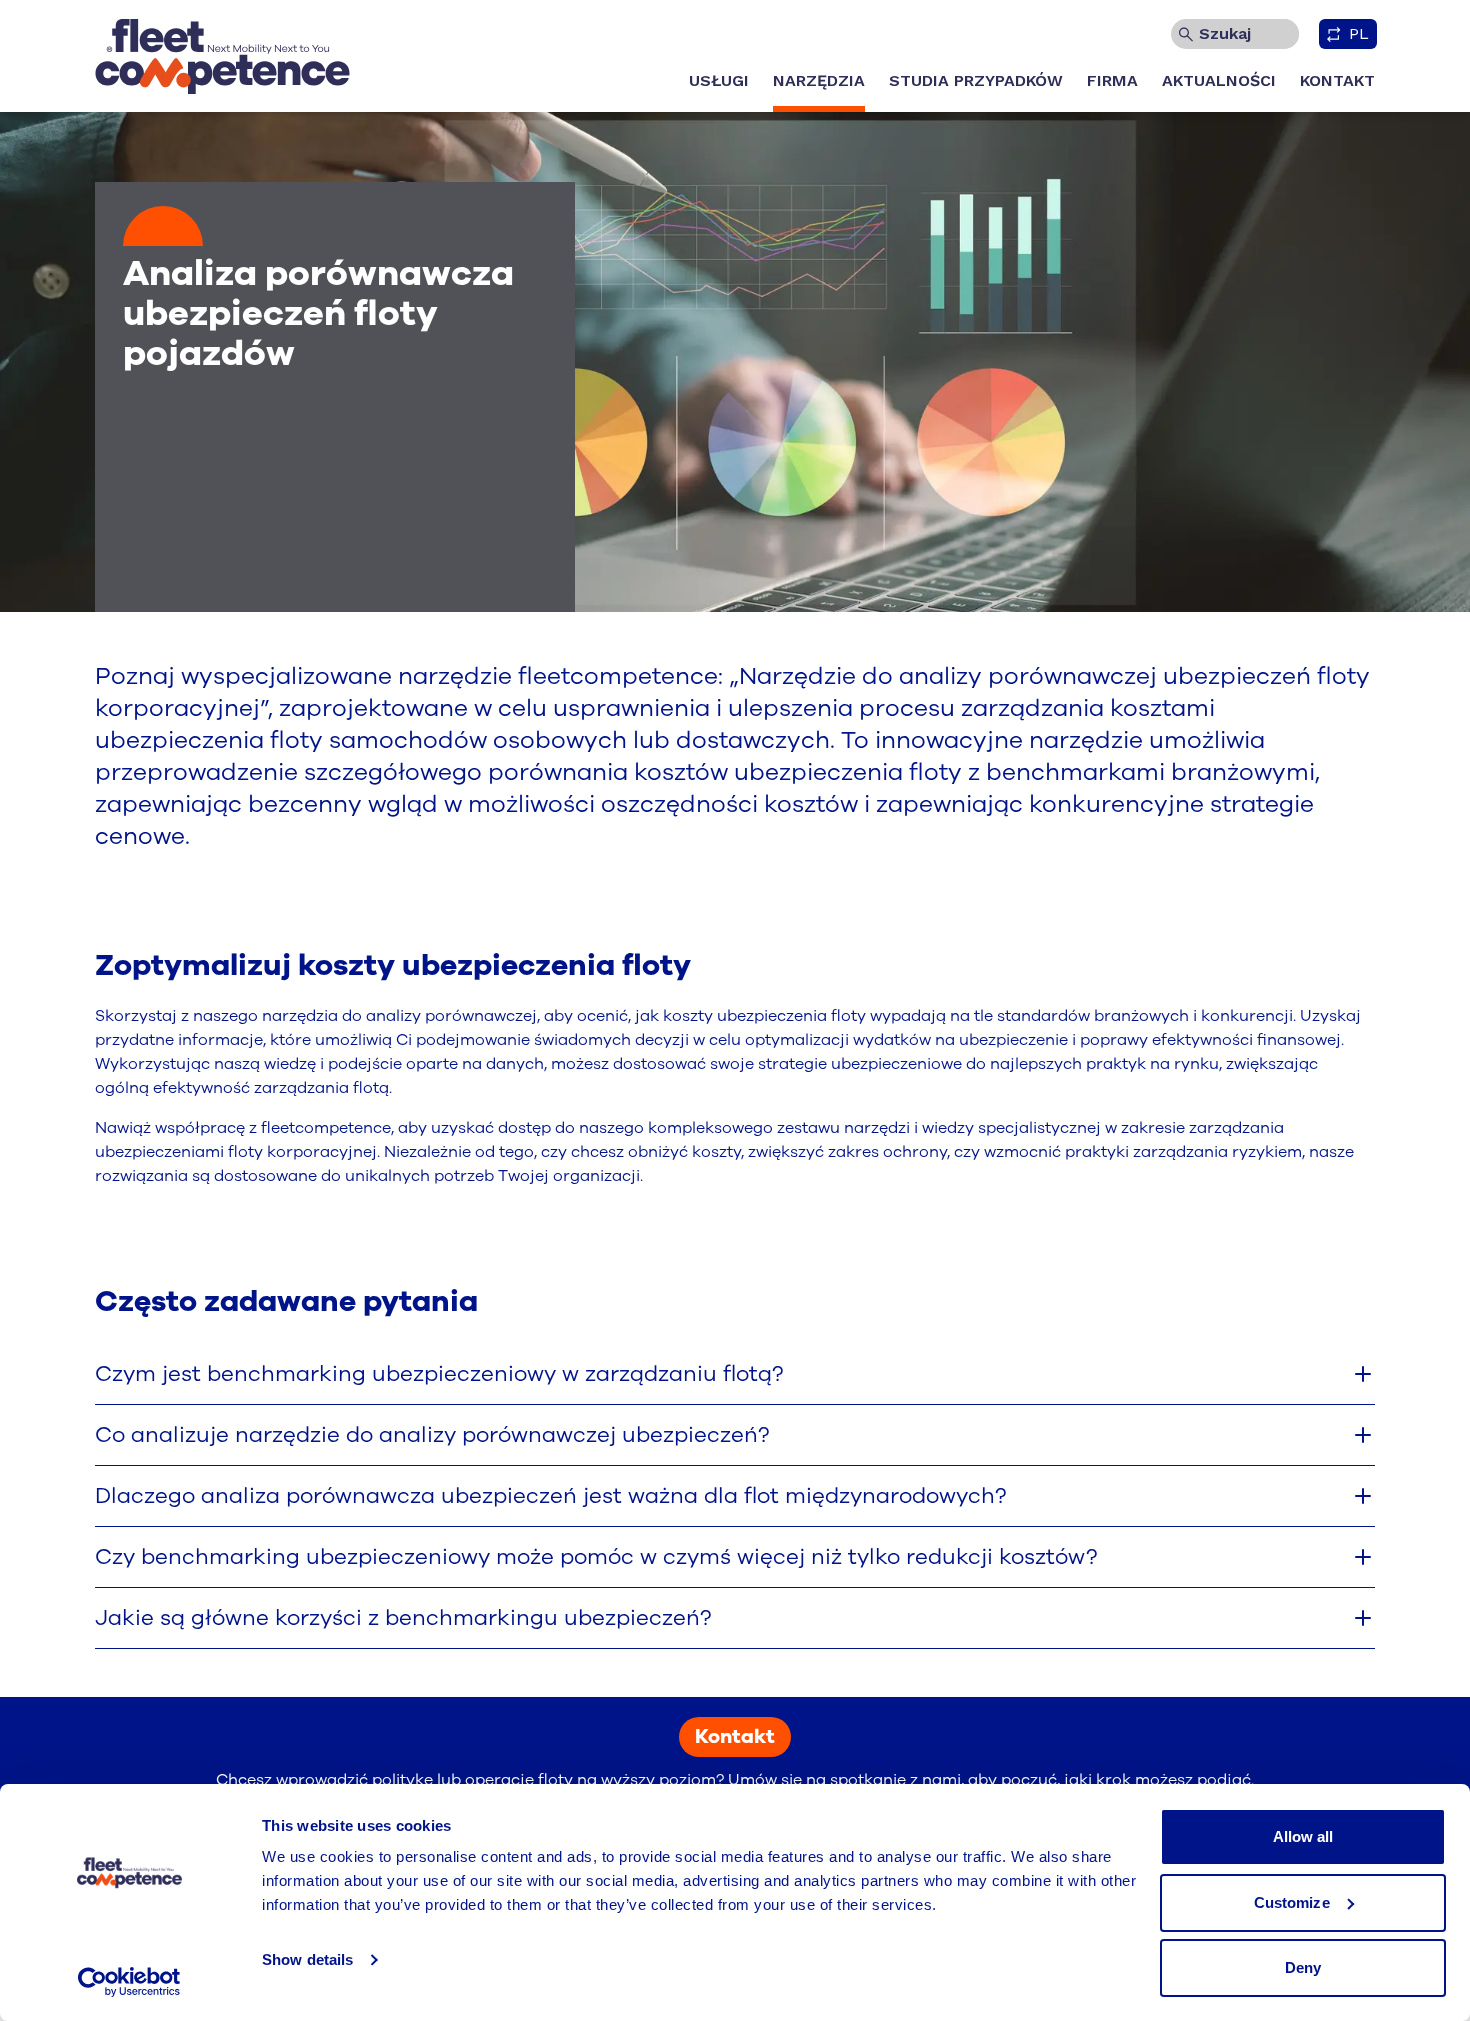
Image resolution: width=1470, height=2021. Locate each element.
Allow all (1303, 1836)
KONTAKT (1337, 80)
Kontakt (735, 1736)
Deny (1303, 1967)
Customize (1292, 1902)
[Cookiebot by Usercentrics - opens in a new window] (129, 1982)
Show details (307, 1959)
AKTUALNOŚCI (1219, 80)
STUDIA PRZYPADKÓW (976, 80)
